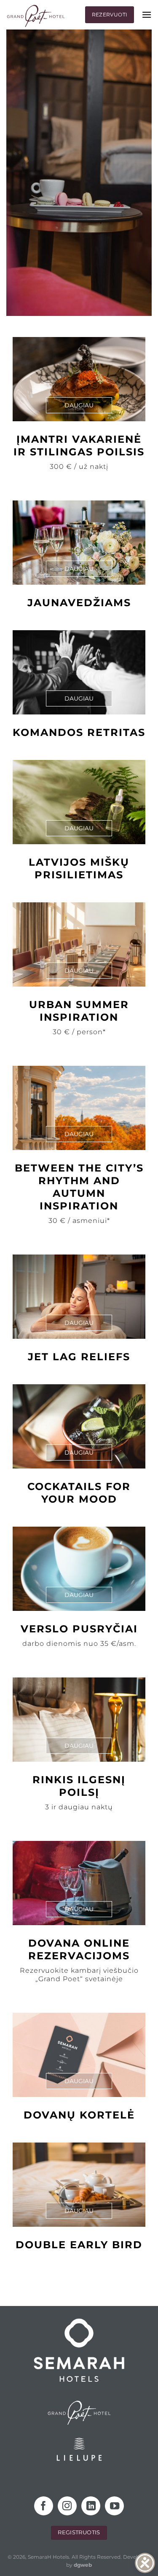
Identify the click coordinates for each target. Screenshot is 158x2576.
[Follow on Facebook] (44, 2506)
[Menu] (147, 15)
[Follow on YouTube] (114, 2506)
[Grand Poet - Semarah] (36, 16)
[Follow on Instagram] (67, 2506)
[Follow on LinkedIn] (91, 2506)
